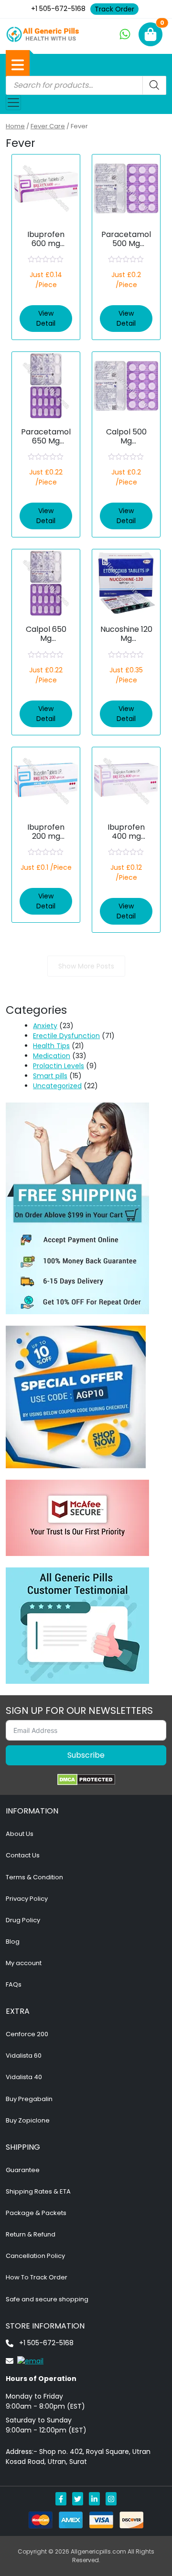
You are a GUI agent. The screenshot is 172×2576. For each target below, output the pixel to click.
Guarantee (23, 2170)
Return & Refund (31, 2234)
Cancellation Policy (35, 2256)
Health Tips (51, 1046)
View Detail (46, 318)
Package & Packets (36, 2213)
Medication (52, 1056)
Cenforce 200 (27, 2034)
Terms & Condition (34, 1877)
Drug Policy (23, 1920)
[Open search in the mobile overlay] (86, 85)
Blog (13, 1942)
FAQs (14, 1984)
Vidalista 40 (24, 2077)
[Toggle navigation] (13, 103)
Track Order (114, 9)
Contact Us (23, 1855)
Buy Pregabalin (29, 2099)
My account (24, 1963)
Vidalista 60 (24, 2056)
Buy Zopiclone (28, 2120)
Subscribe (86, 1755)
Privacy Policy (27, 1899)
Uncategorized (57, 1086)
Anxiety (45, 1026)
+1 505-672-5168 (58, 9)
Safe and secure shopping (47, 2299)
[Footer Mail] (25, 2360)
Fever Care (48, 126)
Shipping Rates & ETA (38, 2191)
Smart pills (50, 1076)
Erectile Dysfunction (66, 1036)
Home (15, 126)
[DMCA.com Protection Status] (86, 1780)
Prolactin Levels (59, 1066)
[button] (18, 65)
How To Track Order (37, 2277)
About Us (20, 1834)
